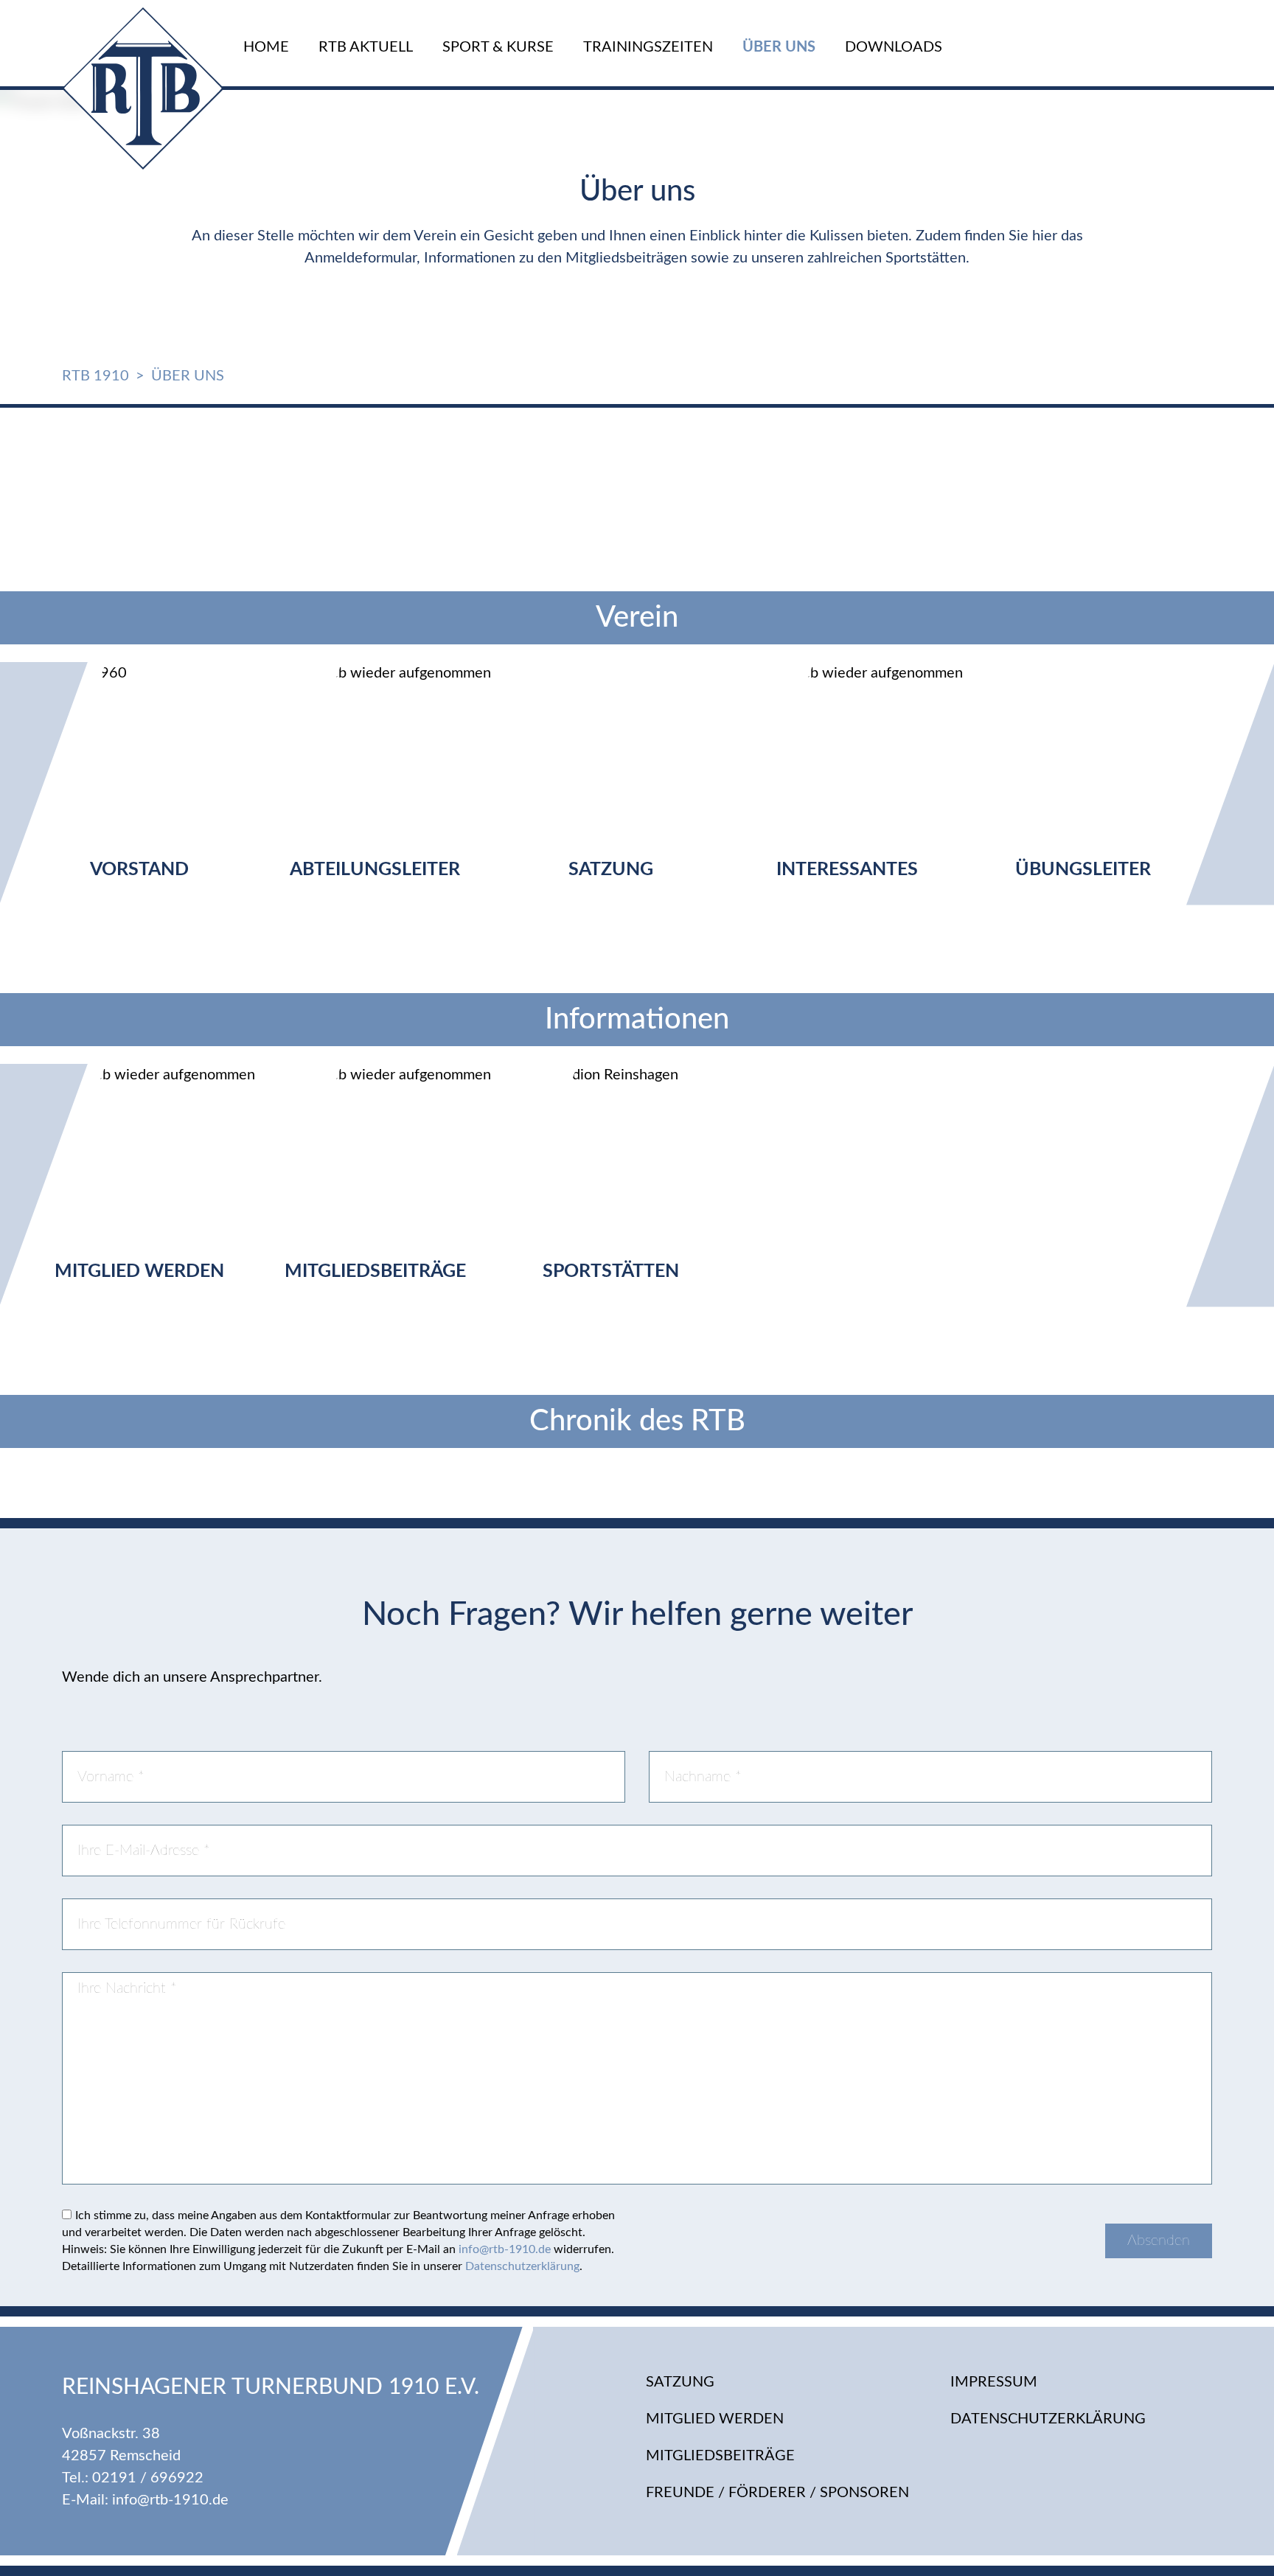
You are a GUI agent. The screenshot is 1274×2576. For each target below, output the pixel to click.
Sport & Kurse (498, 47)
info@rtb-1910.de (505, 2249)
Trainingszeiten (648, 47)
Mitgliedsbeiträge (720, 2456)
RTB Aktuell (366, 47)
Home (266, 47)
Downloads (894, 47)
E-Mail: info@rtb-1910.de (145, 2500)
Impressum (994, 2382)
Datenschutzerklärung (522, 2266)
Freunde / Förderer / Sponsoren (777, 2493)
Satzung (680, 2382)
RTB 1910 (95, 376)
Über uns (779, 47)
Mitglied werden (715, 2419)
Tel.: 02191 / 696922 (133, 2478)
